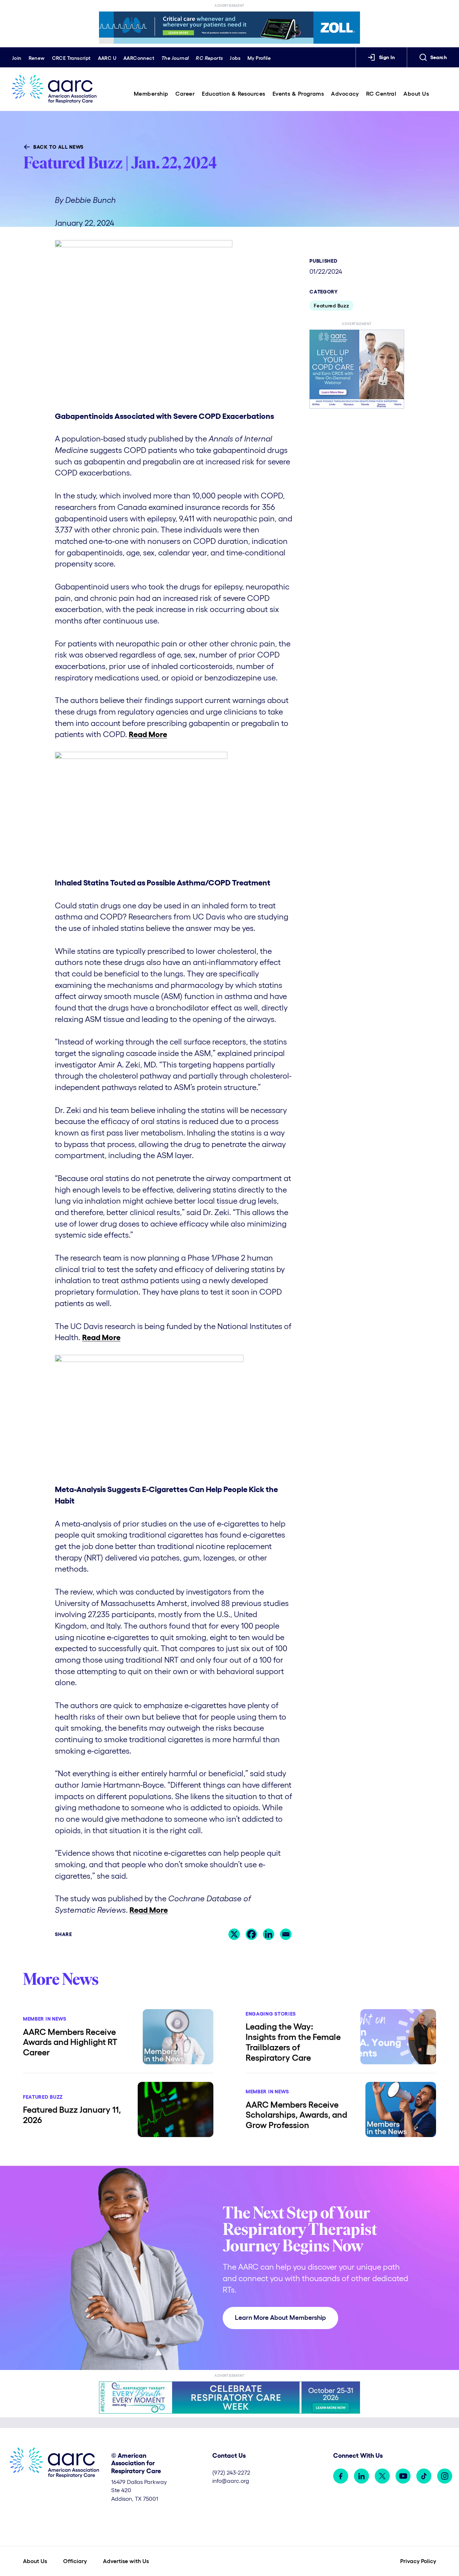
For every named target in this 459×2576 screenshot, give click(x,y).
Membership (151, 94)
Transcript (71, 58)
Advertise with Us (126, 2561)
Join (17, 58)
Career (185, 94)
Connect (139, 58)
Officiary (75, 2561)
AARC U (107, 58)
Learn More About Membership (280, 2318)
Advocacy (345, 94)
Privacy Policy (418, 2561)
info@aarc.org (231, 2481)
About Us (416, 94)
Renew (37, 58)
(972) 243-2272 (231, 2472)
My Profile (259, 58)
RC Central (381, 94)
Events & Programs (298, 94)
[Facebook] (251, 1934)
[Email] (286, 1934)
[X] (234, 1934)
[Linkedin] (269, 1934)
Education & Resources (233, 94)
